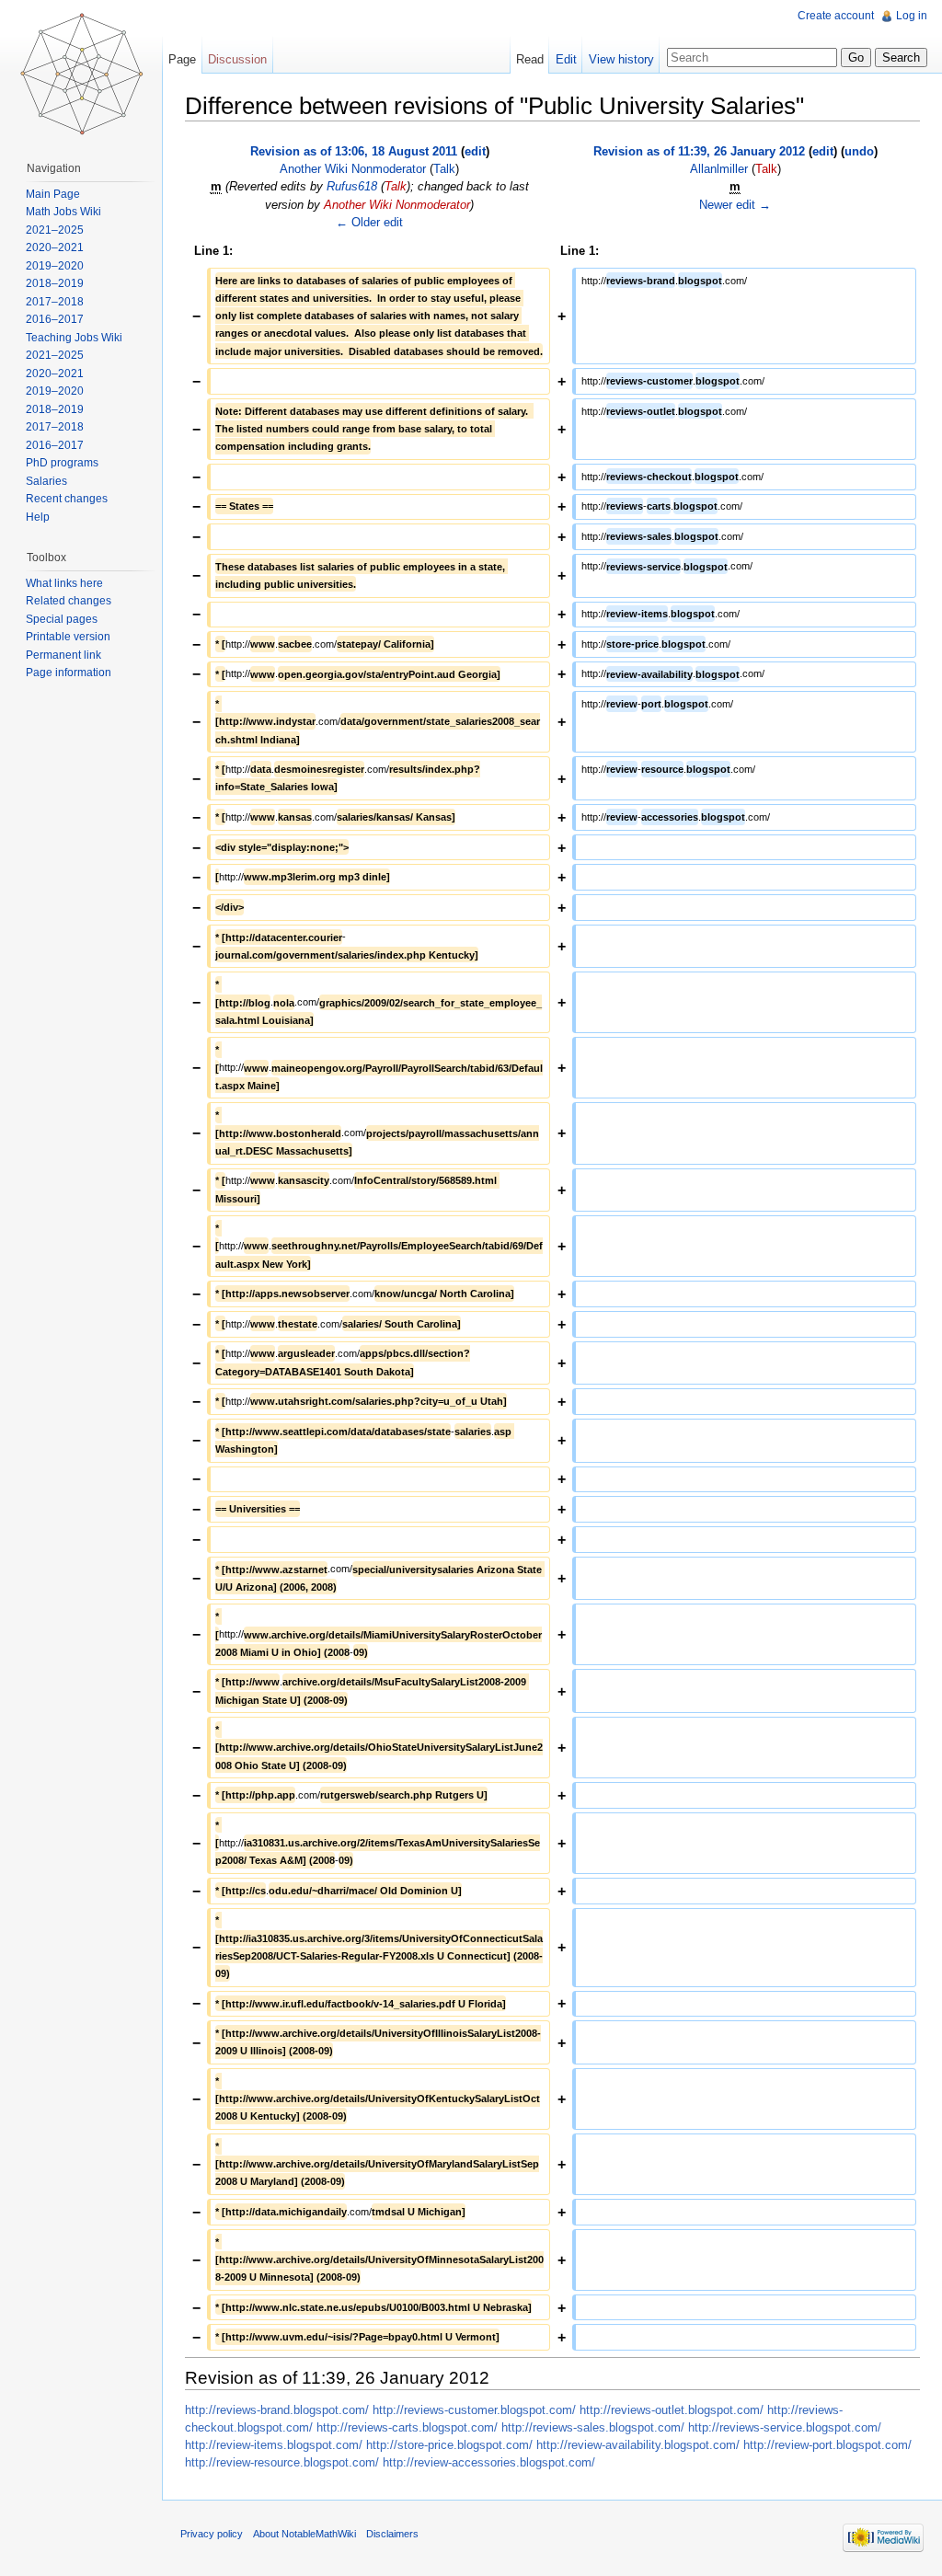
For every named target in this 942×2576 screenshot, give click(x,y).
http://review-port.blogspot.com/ (827, 2445)
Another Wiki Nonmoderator (353, 169)
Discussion (237, 59)
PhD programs (62, 463)
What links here (64, 583)
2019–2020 (55, 266)
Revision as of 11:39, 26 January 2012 (699, 151)
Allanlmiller (719, 169)
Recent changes (67, 499)
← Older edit (369, 222)
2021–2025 (55, 230)
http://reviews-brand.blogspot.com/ (277, 2410)
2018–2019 (55, 283)
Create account (836, 16)
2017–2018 (55, 302)
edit (475, 151)
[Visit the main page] (81, 74)
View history (621, 59)
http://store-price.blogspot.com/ (449, 2445)
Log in (912, 16)
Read (530, 59)
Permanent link (63, 655)
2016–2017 (55, 319)
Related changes (69, 601)
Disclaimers (392, 2534)
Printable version (68, 637)
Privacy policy (212, 2534)
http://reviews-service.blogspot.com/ (785, 2427)
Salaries (46, 481)
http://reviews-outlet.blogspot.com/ (672, 2410)
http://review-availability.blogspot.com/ (638, 2445)
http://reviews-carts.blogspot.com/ (407, 2427)
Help (38, 517)
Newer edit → (735, 205)
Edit (566, 59)
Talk (444, 169)
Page (182, 59)
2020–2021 (55, 247)
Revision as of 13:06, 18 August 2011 (354, 151)
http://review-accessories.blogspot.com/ (489, 2462)
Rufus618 (352, 186)
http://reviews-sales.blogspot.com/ (593, 2427)
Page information (69, 673)
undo (859, 151)
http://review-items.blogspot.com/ (274, 2445)
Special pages (62, 619)
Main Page (53, 194)
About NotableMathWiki (304, 2534)
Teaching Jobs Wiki (74, 338)
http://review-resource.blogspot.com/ (282, 2462)
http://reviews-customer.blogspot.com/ (474, 2410)
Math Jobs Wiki (63, 212)
